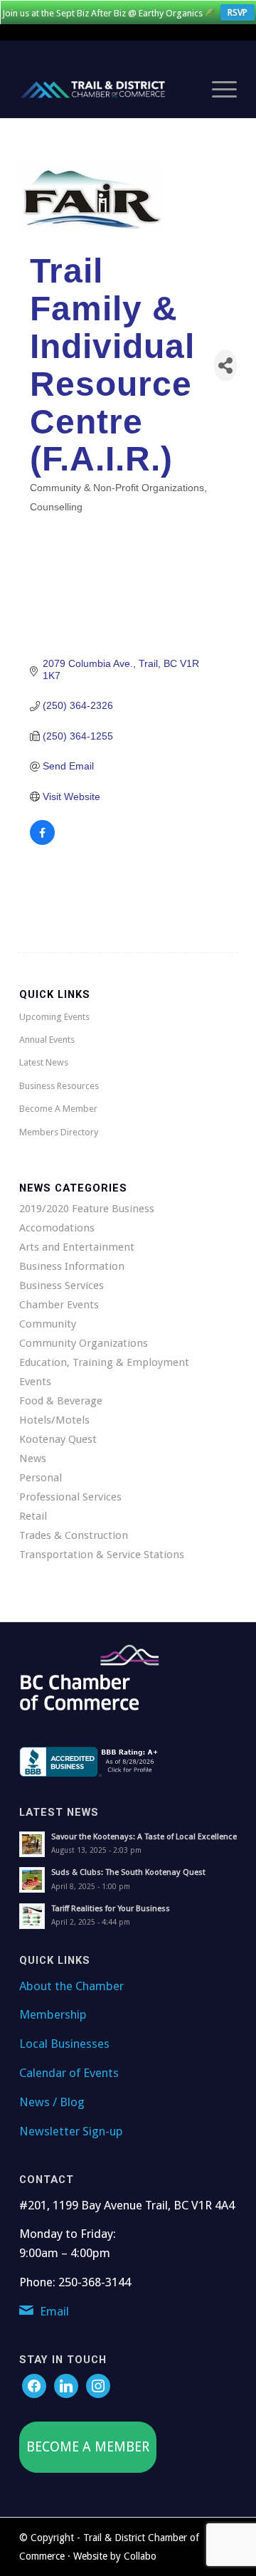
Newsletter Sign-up (71, 2131)
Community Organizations (84, 1343)
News (33, 1458)
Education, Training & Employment (104, 1362)
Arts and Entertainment (77, 1247)
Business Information (72, 1266)
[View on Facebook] (42, 841)
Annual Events (47, 1040)
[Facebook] (34, 2385)
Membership (53, 2014)
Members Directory (59, 1132)
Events (35, 1382)
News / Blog (52, 2102)
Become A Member (58, 1109)
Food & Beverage (61, 1401)
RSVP (238, 12)
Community (48, 1324)
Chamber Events (59, 1305)
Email (54, 2311)
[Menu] (217, 90)
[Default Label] (98, 2385)
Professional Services (70, 1497)
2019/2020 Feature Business (87, 1209)
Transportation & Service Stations (102, 1555)
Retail (33, 1516)
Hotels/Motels (54, 1420)
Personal (41, 1478)
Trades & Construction (74, 1535)
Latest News (44, 1062)
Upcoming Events (54, 1017)
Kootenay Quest (58, 1439)
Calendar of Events (69, 2073)
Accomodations (57, 1228)
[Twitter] (66, 2385)
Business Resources (59, 1086)
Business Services (62, 1286)
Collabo (140, 2556)
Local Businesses (64, 2044)
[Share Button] (225, 366)
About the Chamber (71, 1986)
